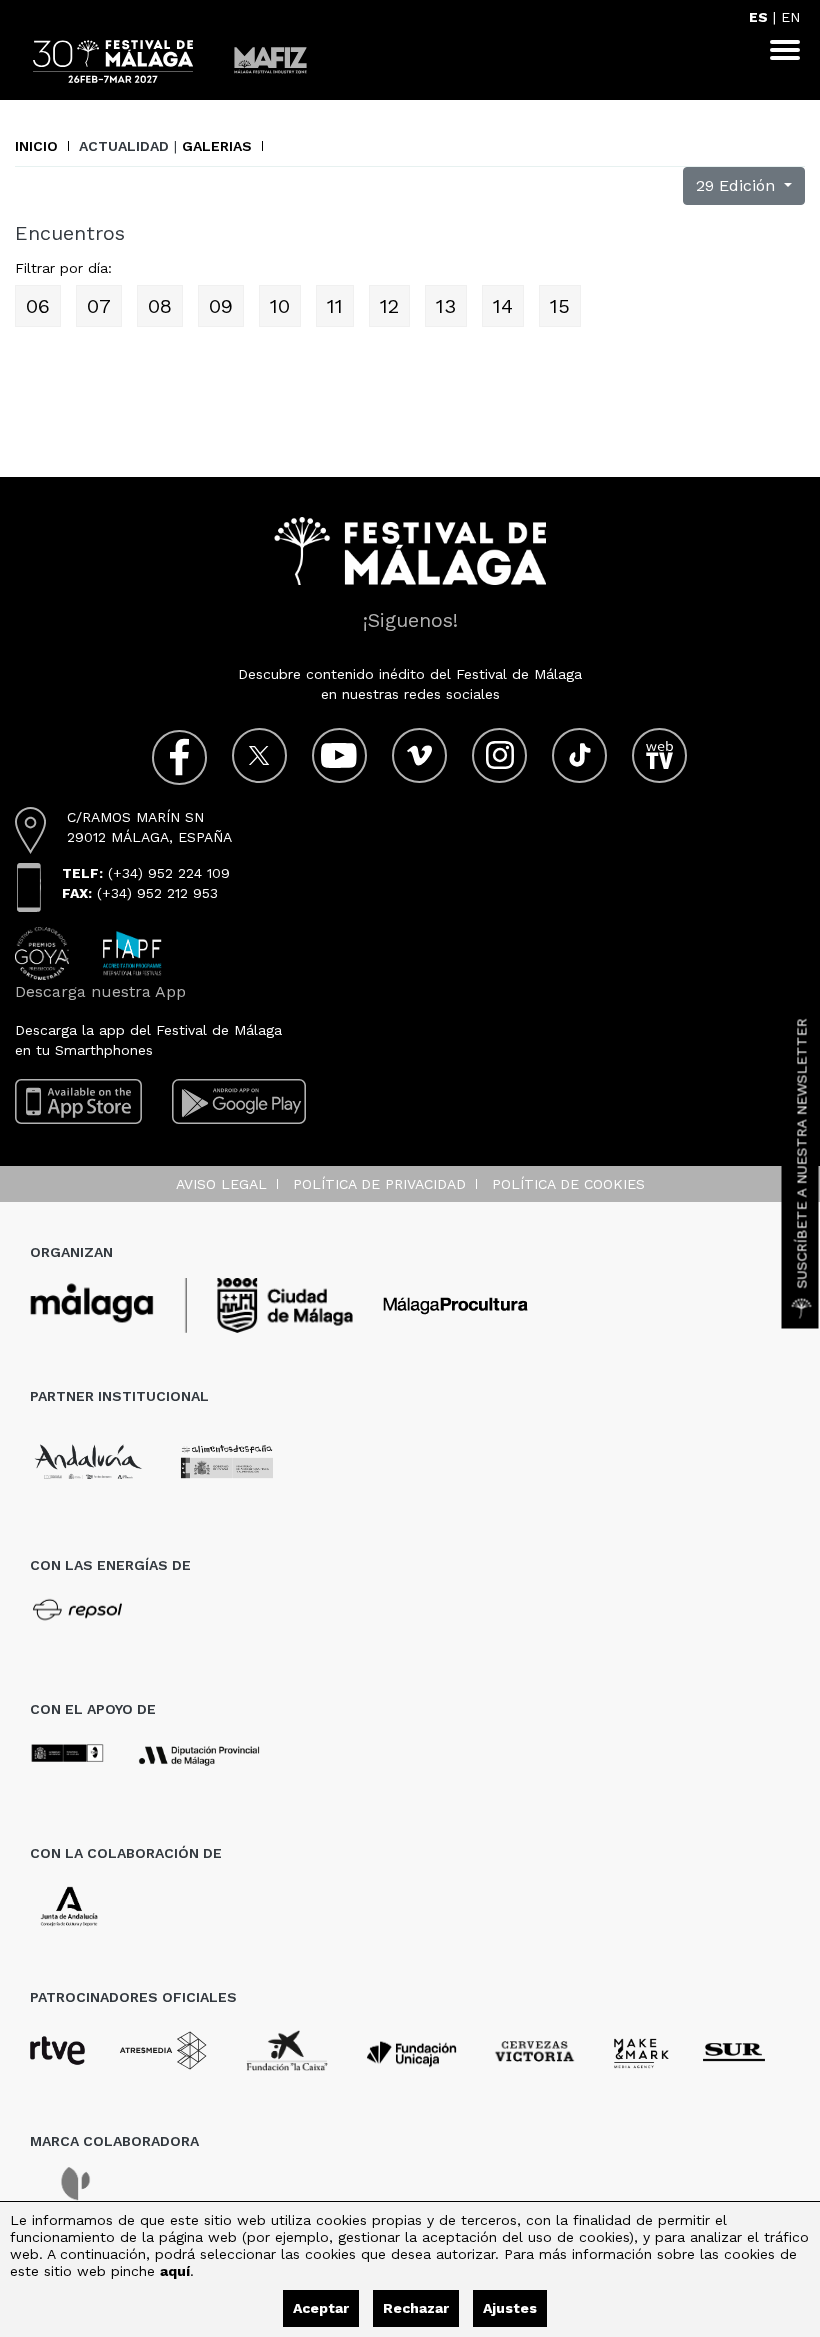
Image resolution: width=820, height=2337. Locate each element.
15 (560, 306)
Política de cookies (568, 1184)
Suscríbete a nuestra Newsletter (802, 1154)
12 (389, 306)
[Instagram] (499, 755)
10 (280, 306)
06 (38, 306)
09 (221, 306)
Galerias (217, 146)
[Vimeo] (419, 755)
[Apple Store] (78, 1101)
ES (758, 17)
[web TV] (659, 755)
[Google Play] (239, 1101)
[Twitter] (259, 755)
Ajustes (510, 2308)
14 (503, 306)
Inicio (36, 146)
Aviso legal (221, 1184)
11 (335, 306)
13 (446, 306)
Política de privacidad (379, 1184)
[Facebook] (179, 757)
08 (160, 306)
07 (99, 306)
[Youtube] (339, 755)
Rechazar (416, 2308)
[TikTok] (579, 755)
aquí (175, 2271)
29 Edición (738, 185)
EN (790, 17)
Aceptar (321, 2308)
